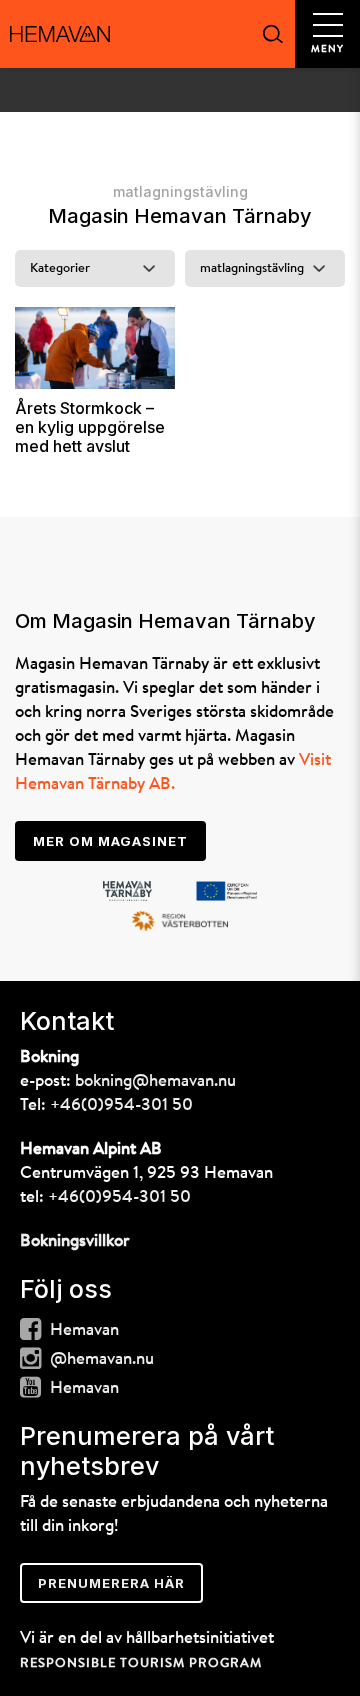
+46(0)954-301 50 (121, 1105)
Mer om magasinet (110, 841)
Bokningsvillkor (75, 1241)
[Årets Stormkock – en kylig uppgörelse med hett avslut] (95, 348)
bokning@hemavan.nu (155, 1081)
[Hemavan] (60, 34)
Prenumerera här (111, 1583)
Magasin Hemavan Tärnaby (180, 216)
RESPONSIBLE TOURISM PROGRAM (141, 1663)
